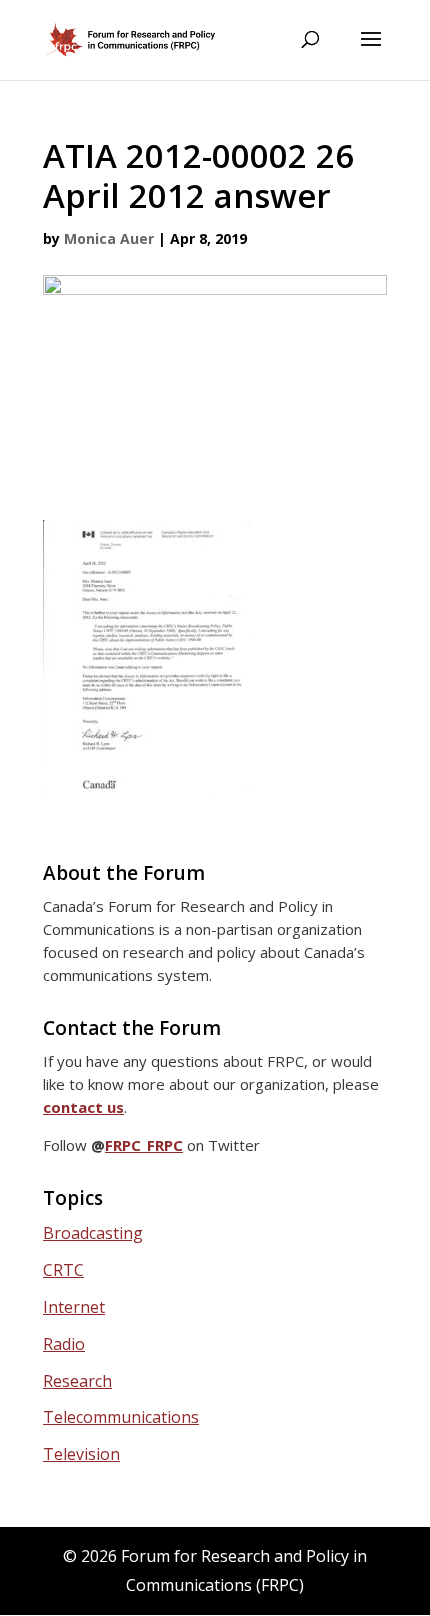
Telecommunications (121, 1417)
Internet (74, 1307)
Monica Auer (109, 238)
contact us (83, 1107)
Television (81, 1454)
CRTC (63, 1270)
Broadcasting (93, 1233)
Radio (64, 1344)
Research (77, 1381)
